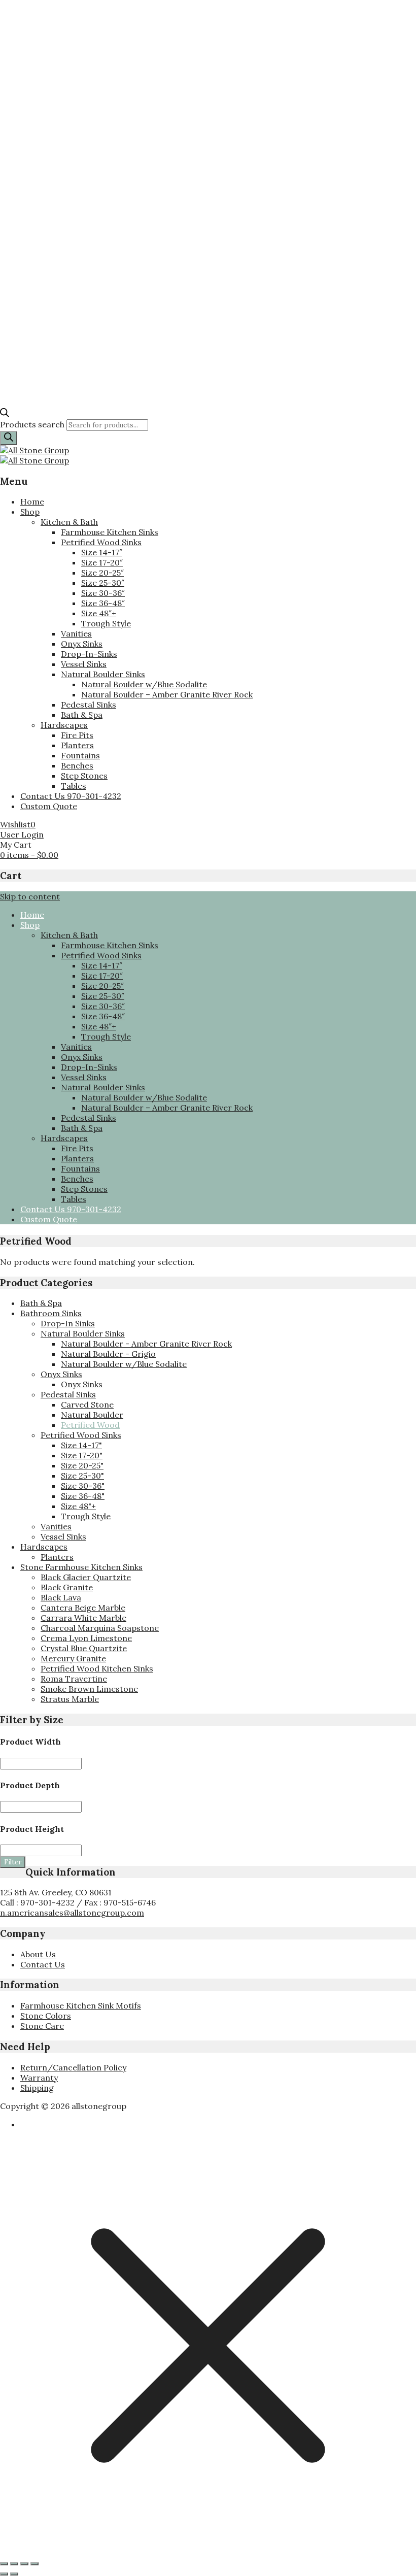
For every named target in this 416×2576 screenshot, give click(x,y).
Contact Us (43, 1964)
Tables (74, 786)
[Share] (24, 2564)
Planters (77, 745)
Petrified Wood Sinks (101, 542)
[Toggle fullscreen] (14, 2564)
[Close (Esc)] (34, 2564)
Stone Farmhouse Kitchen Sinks (81, 1567)
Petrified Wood (90, 1425)
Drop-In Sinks (68, 1323)
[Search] (9, 438)
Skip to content (30, 896)
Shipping (37, 2088)
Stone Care (42, 2026)
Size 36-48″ (103, 603)
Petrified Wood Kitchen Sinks (97, 1668)
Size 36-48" (83, 1496)
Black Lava (61, 1597)
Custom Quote (49, 806)
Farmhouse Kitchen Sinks (110, 532)
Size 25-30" (82, 1476)
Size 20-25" (82, 1465)
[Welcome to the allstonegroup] (34, 450)
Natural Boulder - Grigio (108, 1354)
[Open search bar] (5, 414)
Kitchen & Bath (69, 522)
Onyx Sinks (82, 644)
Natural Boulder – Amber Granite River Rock (167, 694)
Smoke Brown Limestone (89, 1689)
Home (32, 501)
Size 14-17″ (102, 552)
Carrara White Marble (83, 1618)
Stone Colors (46, 2016)
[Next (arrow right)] (14, 2574)
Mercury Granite (73, 1658)
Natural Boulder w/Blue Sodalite (144, 684)
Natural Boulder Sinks (103, 674)
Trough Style (106, 623)
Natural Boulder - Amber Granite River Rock (146, 1344)
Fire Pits (77, 735)
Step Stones (84, 776)
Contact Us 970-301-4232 (71, 796)
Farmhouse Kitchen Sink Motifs (81, 2005)
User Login (22, 834)
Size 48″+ (99, 613)
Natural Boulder (92, 1415)
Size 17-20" (82, 1455)
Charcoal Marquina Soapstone (100, 1628)
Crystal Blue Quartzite (84, 1648)
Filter (13, 1862)
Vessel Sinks (84, 664)
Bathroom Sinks (51, 1313)
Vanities (76, 633)
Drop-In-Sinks (89, 654)
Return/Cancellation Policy (73, 2067)
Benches (77, 765)
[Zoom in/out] (4, 2564)
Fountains (80, 755)
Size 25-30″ (103, 583)
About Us (38, 1954)
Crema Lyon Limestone (86, 1638)
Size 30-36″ (103, 593)
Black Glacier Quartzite (86, 1577)
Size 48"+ (78, 1506)
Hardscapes (64, 725)
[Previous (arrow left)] (4, 2574)
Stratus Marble (70, 1699)
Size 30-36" (83, 1486)
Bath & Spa (82, 715)
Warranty (39, 2078)
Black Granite (67, 1587)
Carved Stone (87, 1404)
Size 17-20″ (102, 562)
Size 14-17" (81, 1445)
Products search (33, 424)
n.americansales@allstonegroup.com (72, 1913)
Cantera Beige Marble (83, 1608)
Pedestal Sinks (89, 705)
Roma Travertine (74, 1679)
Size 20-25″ (102, 573)
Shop (30, 512)
